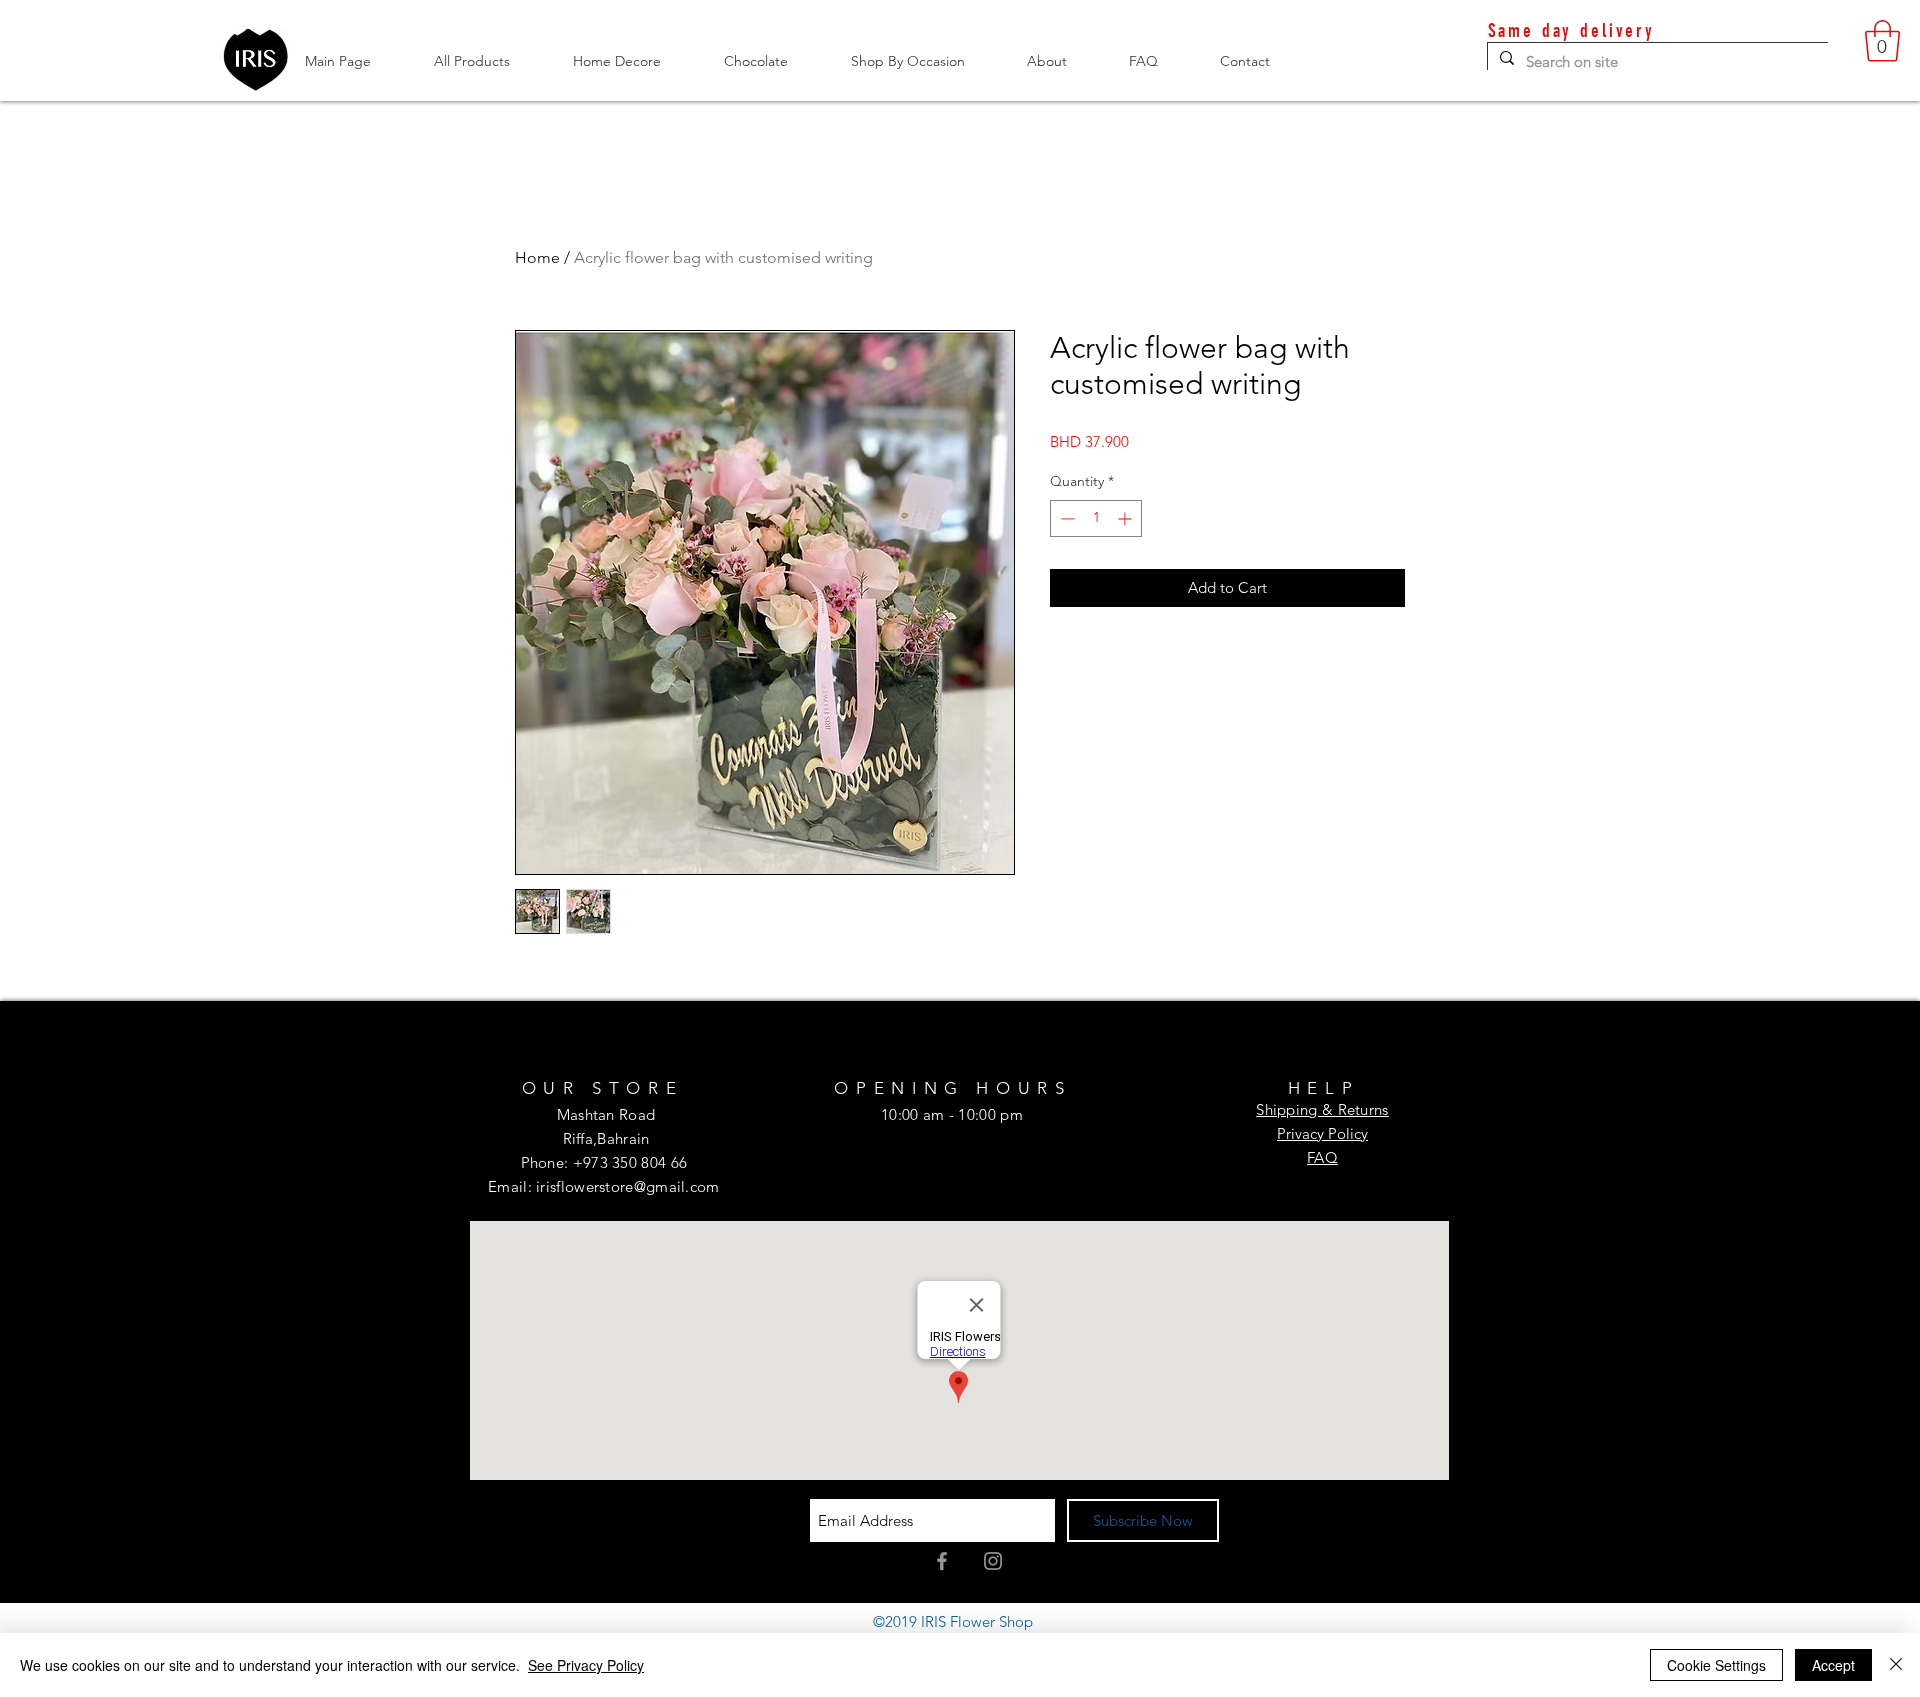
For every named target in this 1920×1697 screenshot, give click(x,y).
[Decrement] (1065, 518)
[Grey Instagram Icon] (993, 1561)
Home (537, 257)
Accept (1833, 1665)
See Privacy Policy (586, 1665)
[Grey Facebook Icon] (942, 1561)
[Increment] (1126, 518)
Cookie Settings (1716, 1665)
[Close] (1896, 1665)
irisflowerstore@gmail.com (628, 1186)
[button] (1882, 41)
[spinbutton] (1096, 518)
